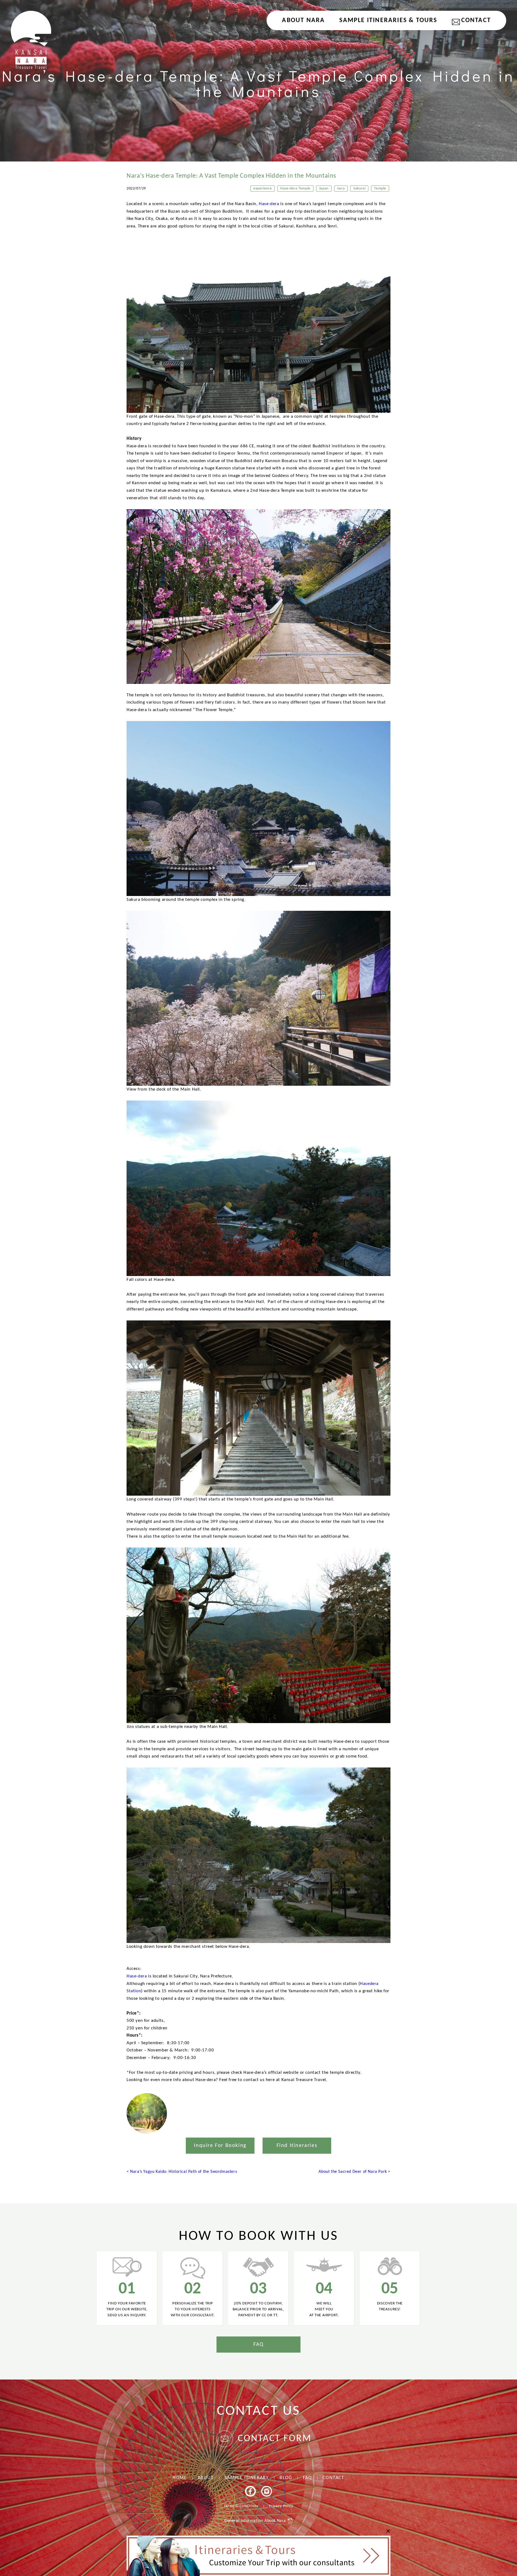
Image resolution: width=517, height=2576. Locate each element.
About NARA (303, 20)
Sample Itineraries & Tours (388, 20)
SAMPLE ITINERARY (247, 2478)
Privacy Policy (281, 2506)
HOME (180, 2478)
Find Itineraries (297, 2146)
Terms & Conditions (241, 2506)
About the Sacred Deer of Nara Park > (354, 2172)
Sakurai (359, 189)
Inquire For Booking (220, 2146)
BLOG (286, 2478)
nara (341, 189)
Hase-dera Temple (295, 189)
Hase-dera (270, 204)
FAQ (258, 2345)
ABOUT (206, 2478)
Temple (380, 189)
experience (263, 189)
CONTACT (476, 20)
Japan (324, 189)
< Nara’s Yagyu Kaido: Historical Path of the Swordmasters (182, 2172)
